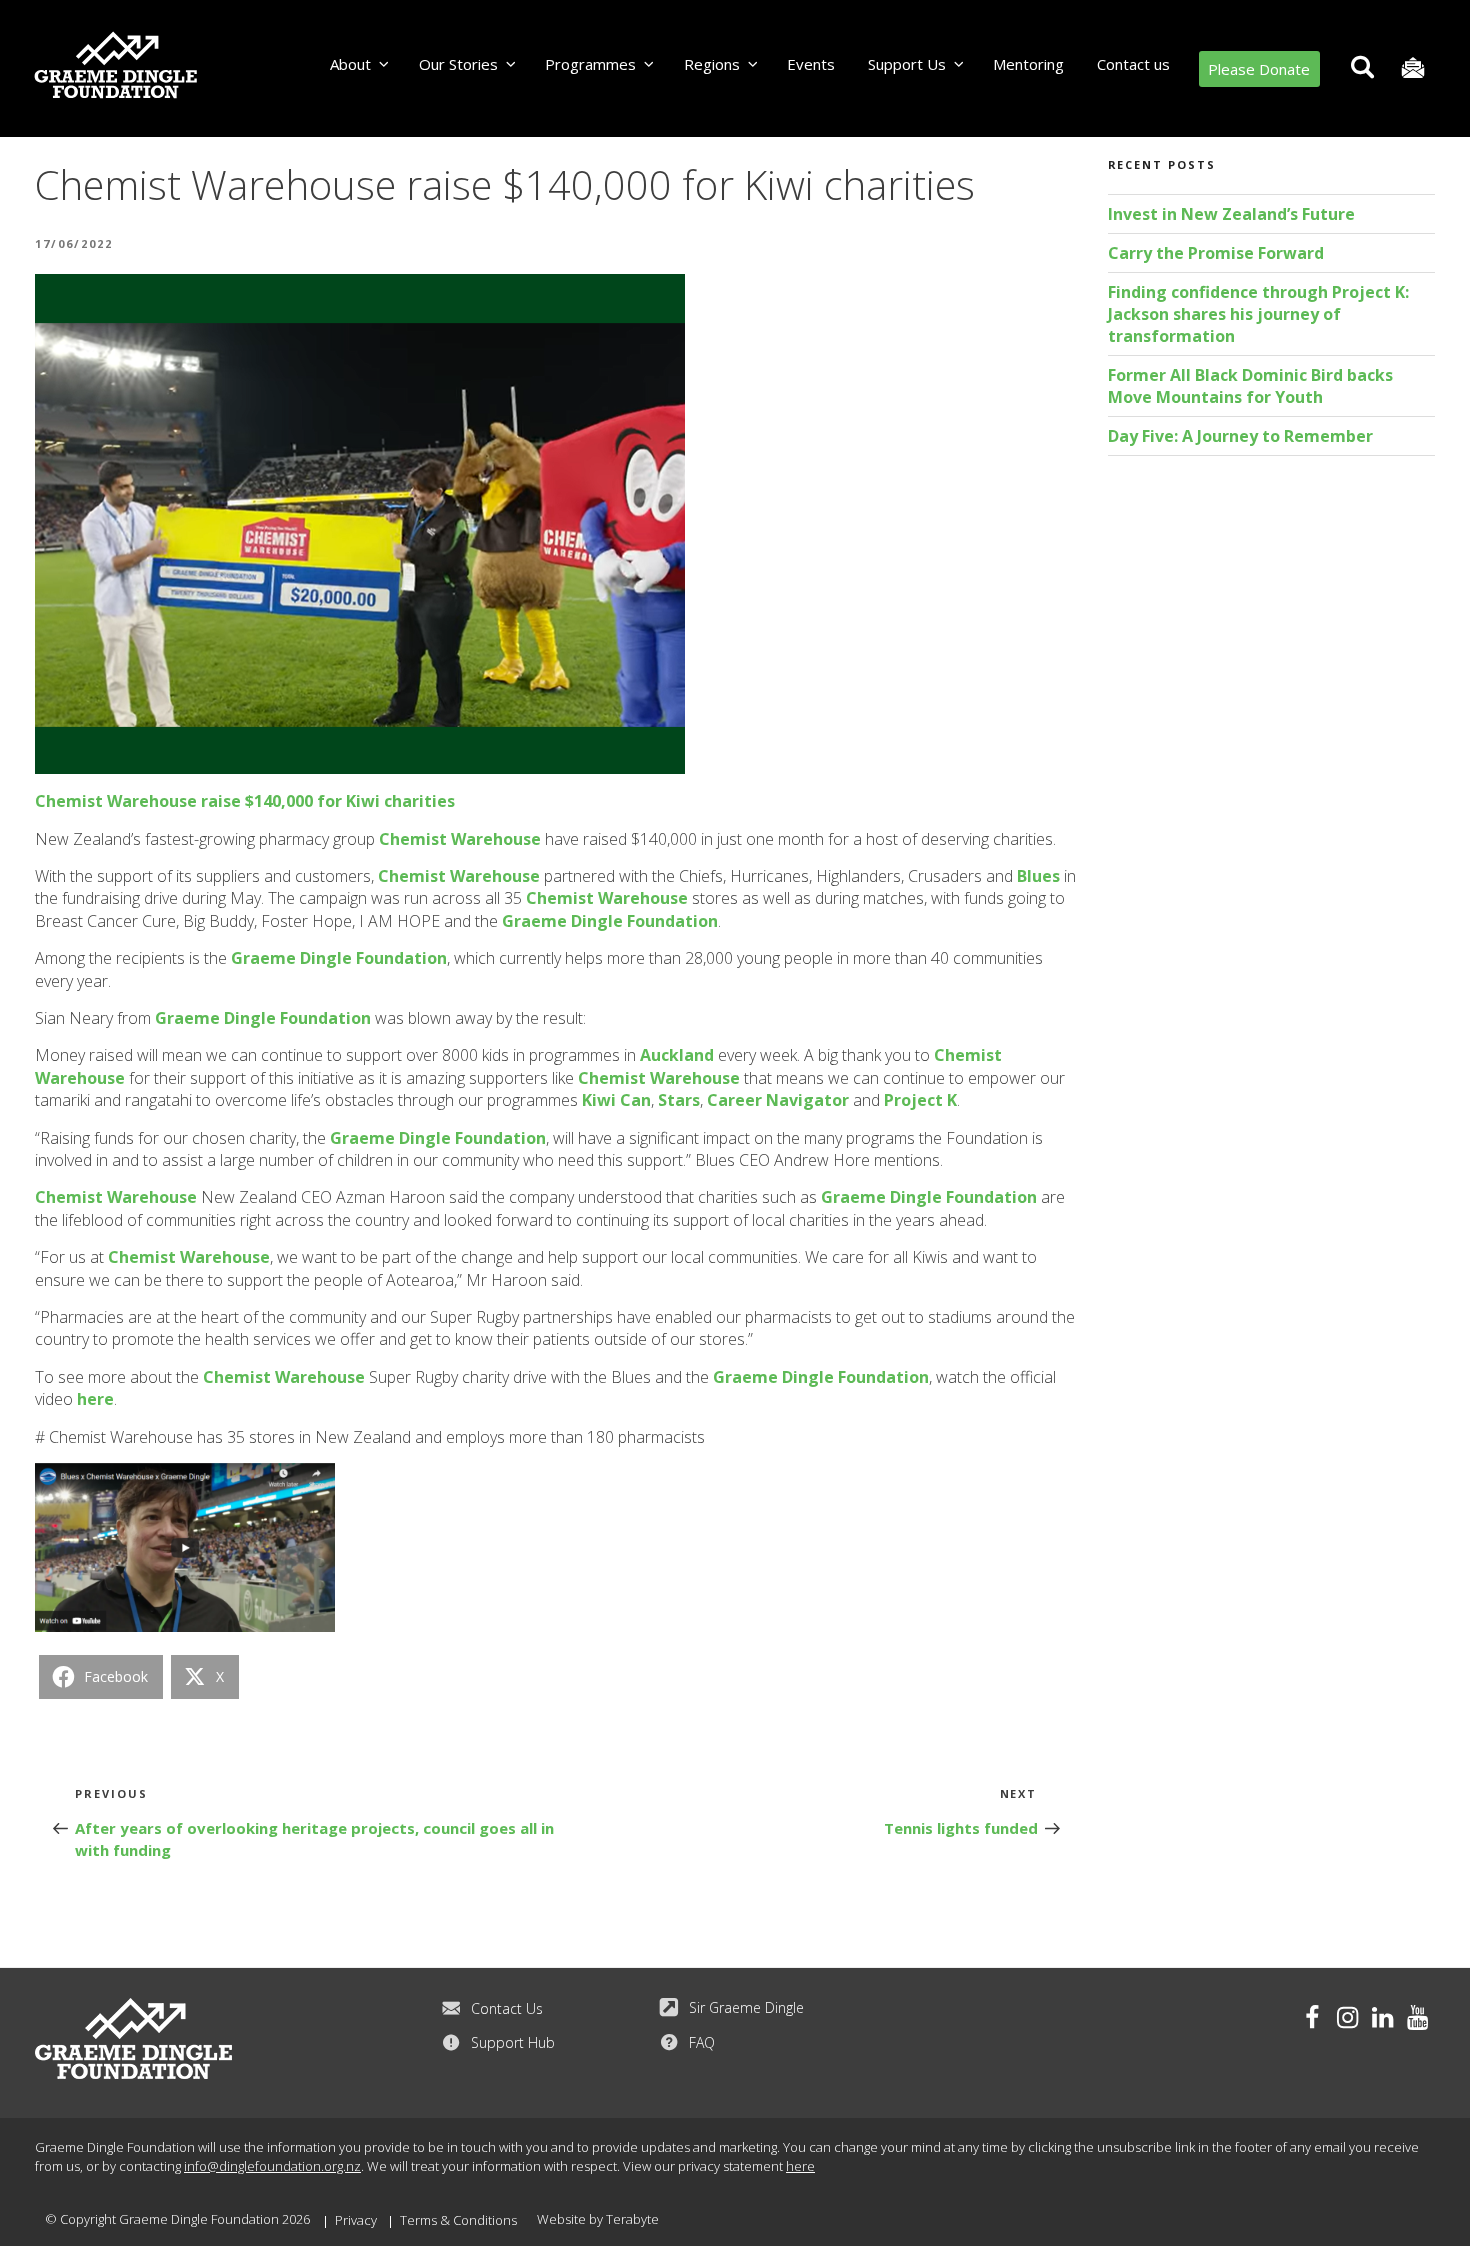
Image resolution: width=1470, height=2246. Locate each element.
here (95, 1399)
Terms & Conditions (458, 2220)
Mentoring (1028, 64)
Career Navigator (778, 1100)
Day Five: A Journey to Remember (1240, 436)
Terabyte (632, 2219)
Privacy (356, 2220)
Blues (1038, 876)
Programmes (590, 64)
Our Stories (458, 64)
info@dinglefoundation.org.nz (272, 2166)
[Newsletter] (1412, 68)
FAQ (702, 2042)
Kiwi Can (616, 1100)
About (350, 64)
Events (811, 64)
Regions (712, 64)
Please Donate (1259, 69)
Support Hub (513, 2042)
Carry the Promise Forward (1216, 253)
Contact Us (507, 2008)
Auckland (677, 1055)
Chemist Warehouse (460, 839)
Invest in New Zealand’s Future (1231, 214)
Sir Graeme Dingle (746, 2007)
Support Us (907, 64)
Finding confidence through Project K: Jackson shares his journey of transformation (1258, 314)
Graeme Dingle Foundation (610, 921)
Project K (920, 1100)
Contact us (1133, 64)
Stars (679, 1100)
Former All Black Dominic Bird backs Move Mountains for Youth (1250, 386)
